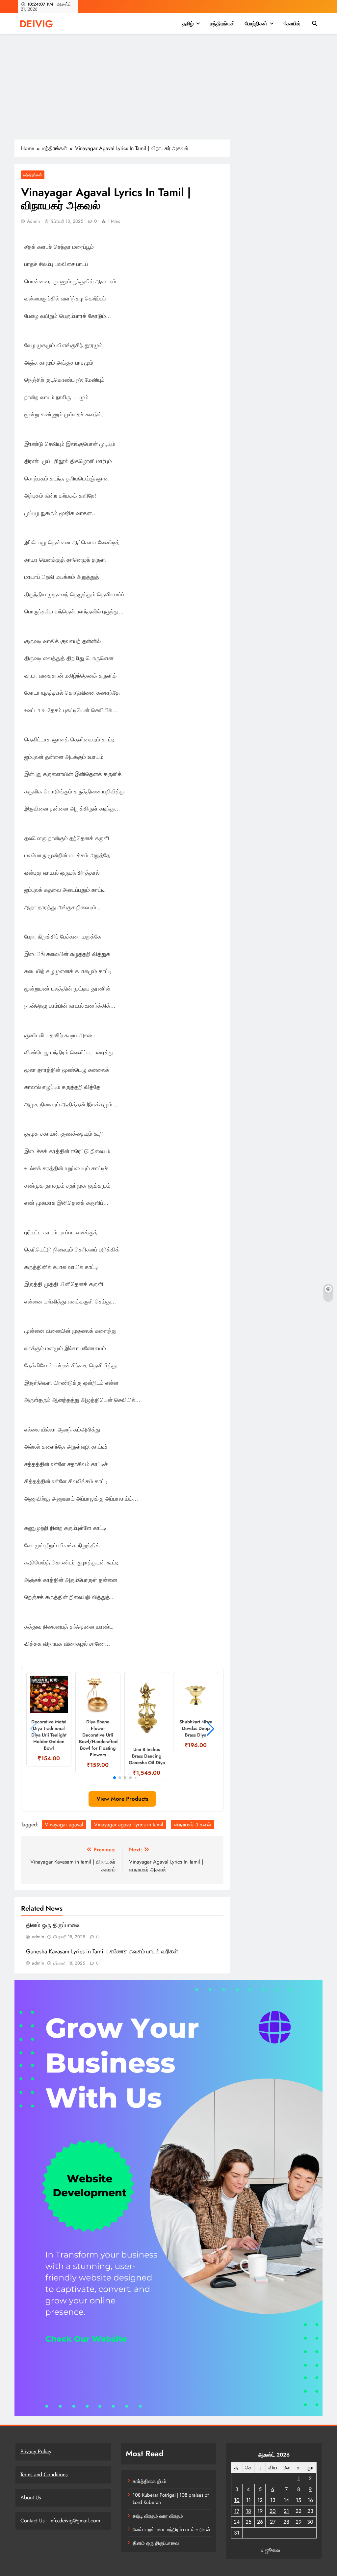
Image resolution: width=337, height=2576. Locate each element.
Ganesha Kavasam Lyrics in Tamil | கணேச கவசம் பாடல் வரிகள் (102, 1951)
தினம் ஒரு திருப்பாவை (53, 1925)
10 (237, 2500)
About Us (31, 2498)
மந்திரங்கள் (222, 24)
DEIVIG (36, 24)
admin (33, 221)
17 (237, 2511)
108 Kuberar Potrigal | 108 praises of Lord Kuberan (171, 2499)
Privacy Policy (36, 2451)
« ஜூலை (270, 2550)
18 (248, 2511)
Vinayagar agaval (64, 1825)
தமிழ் (188, 24)
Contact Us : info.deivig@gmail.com (60, 2521)
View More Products (122, 1799)
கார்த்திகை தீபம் (149, 2481)
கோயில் (292, 24)
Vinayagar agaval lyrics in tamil (129, 1825)
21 (286, 2511)
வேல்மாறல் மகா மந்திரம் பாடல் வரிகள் (171, 2530)
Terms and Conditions (44, 2474)
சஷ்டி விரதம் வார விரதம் (158, 2516)
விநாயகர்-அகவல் (193, 1825)
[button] (115, 1778)
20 (273, 2511)
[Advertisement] (168, 90)
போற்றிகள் (256, 24)
